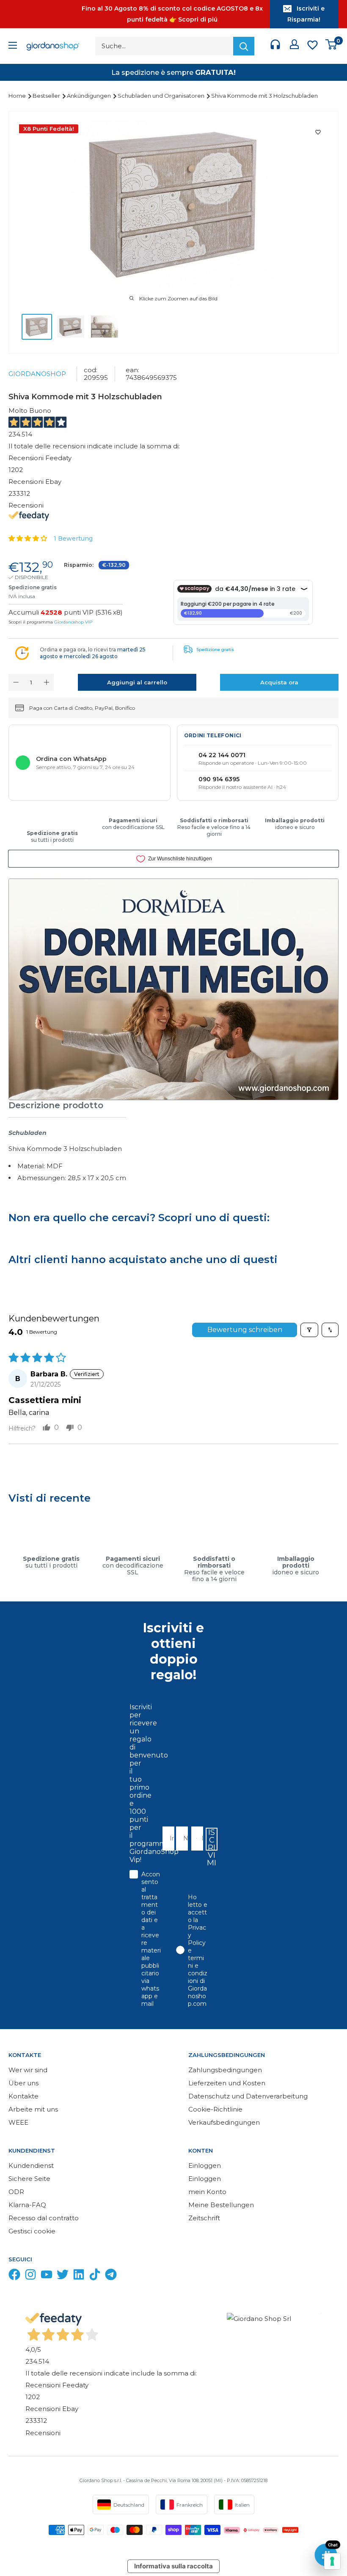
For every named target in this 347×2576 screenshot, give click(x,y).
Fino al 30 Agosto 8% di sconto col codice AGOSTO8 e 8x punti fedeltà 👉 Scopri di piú (172, 14)
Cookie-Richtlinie (215, 2109)
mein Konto (207, 2192)
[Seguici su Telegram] (111, 2276)
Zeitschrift (204, 2218)
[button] (29, 538)
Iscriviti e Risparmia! (306, 14)
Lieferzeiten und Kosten (227, 2083)
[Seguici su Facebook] (14, 2276)
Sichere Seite (29, 2179)
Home (18, 96)
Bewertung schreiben (245, 1330)
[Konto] (294, 46)
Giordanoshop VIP (73, 622)
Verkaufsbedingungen (224, 2122)
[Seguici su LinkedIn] (79, 2276)
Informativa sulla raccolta (173, 2566)
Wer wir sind (28, 2070)
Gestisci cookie (32, 2231)
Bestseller (47, 96)
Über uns (23, 2083)
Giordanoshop (37, 374)
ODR (16, 2192)
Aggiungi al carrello (137, 682)
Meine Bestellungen (221, 2205)
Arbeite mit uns (33, 2109)
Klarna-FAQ (27, 2205)
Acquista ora (279, 682)
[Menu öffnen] (13, 46)
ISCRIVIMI (212, 1839)
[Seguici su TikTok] (95, 2276)
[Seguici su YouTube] (47, 2276)
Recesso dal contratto (44, 2218)
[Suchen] (244, 46)
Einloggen (205, 2165)
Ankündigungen (90, 96)
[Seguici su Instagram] (30, 2276)
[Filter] (309, 1330)
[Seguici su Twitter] (63, 2276)
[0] (332, 46)
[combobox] (194, 1839)
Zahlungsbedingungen (225, 2070)
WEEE (18, 2122)
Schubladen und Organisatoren (162, 96)
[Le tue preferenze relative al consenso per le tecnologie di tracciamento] (332, 2561)
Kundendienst (31, 2165)
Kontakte (23, 2096)
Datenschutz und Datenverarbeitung (248, 2096)
